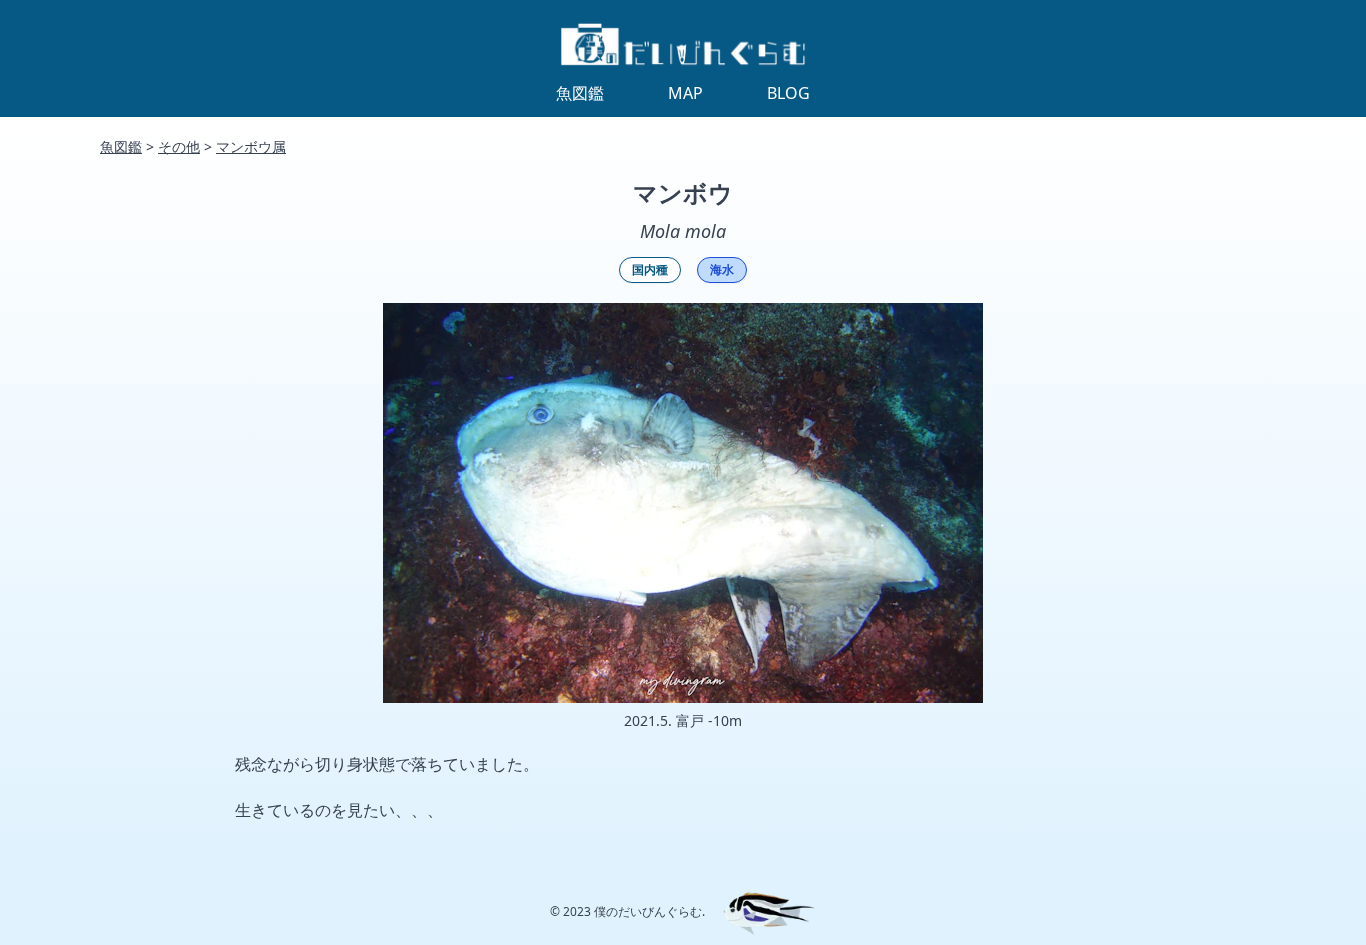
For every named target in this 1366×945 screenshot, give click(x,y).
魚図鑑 (121, 146)
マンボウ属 (251, 146)
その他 (179, 146)
